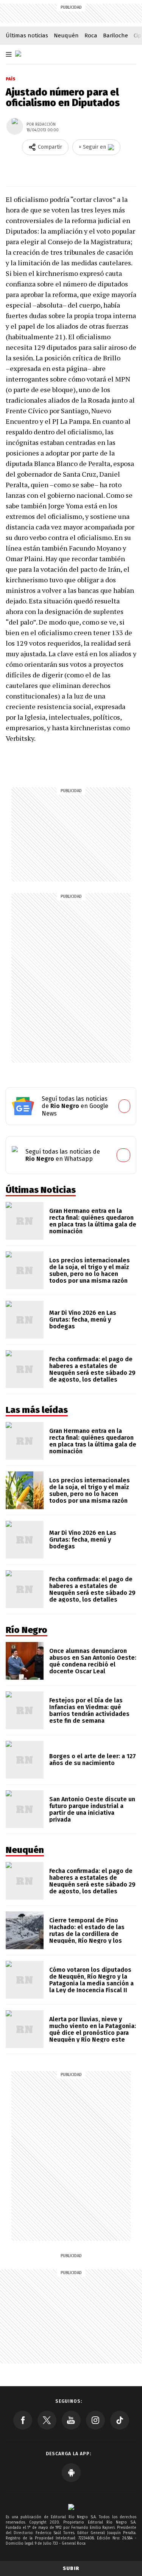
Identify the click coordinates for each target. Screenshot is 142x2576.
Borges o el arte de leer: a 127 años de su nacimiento (93, 1760)
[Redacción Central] (15, 126)
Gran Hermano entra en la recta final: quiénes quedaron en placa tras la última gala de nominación (93, 1221)
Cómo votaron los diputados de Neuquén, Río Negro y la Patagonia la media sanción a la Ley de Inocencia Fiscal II (91, 1980)
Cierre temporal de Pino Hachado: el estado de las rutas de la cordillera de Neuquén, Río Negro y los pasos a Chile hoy (87, 1934)
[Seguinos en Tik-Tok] (120, 2420)
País (11, 79)
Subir (71, 2568)
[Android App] (71, 2473)
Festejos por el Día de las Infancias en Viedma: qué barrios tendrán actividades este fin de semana (89, 1710)
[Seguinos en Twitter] (47, 2420)
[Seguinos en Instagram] (95, 2420)
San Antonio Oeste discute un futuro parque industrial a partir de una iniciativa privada (92, 1809)
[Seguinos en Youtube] (71, 2420)
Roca (91, 35)
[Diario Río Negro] (18, 54)
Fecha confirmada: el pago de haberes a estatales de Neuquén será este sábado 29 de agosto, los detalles (92, 1369)
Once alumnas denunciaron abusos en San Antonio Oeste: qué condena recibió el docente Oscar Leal (93, 1661)
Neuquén (66, 35)
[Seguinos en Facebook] (23, 2420)
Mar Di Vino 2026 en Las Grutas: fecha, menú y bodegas (83, 1320)
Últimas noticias (27, 35)
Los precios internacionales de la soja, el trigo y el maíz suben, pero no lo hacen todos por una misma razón (90, 1270)
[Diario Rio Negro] (71, 2507)
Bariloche (115, 35)
